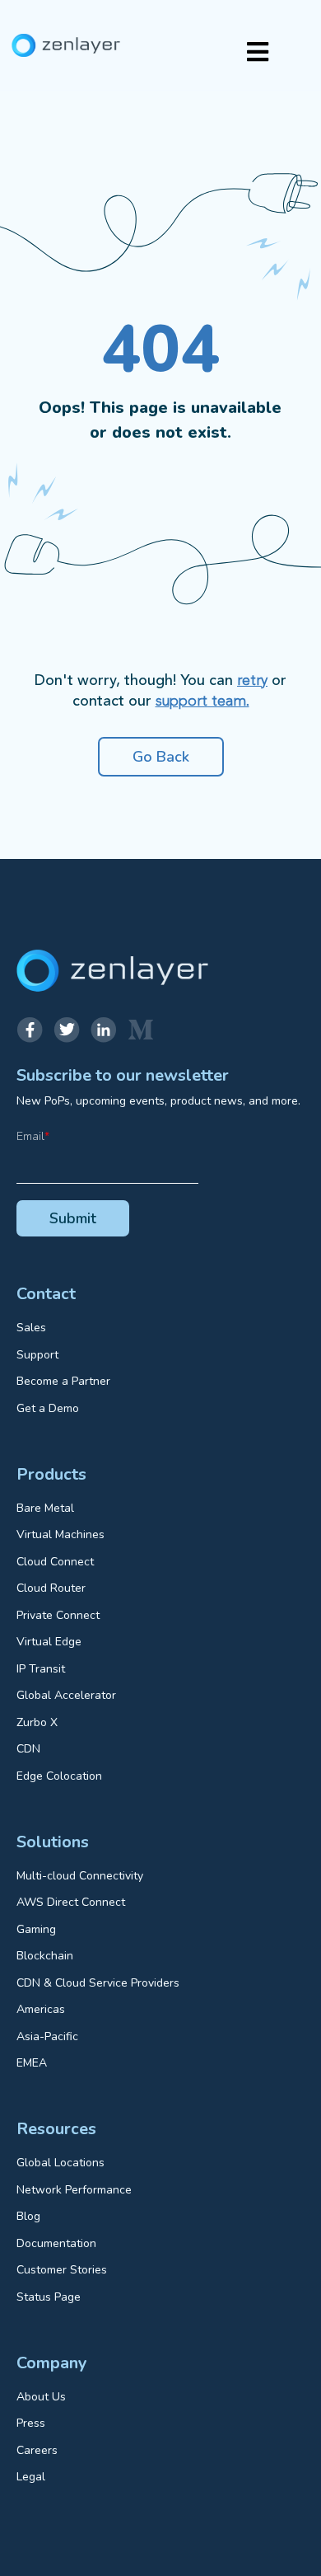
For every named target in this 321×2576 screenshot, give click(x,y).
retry (252, 681)
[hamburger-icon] (257, 54)
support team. (202, 701)
